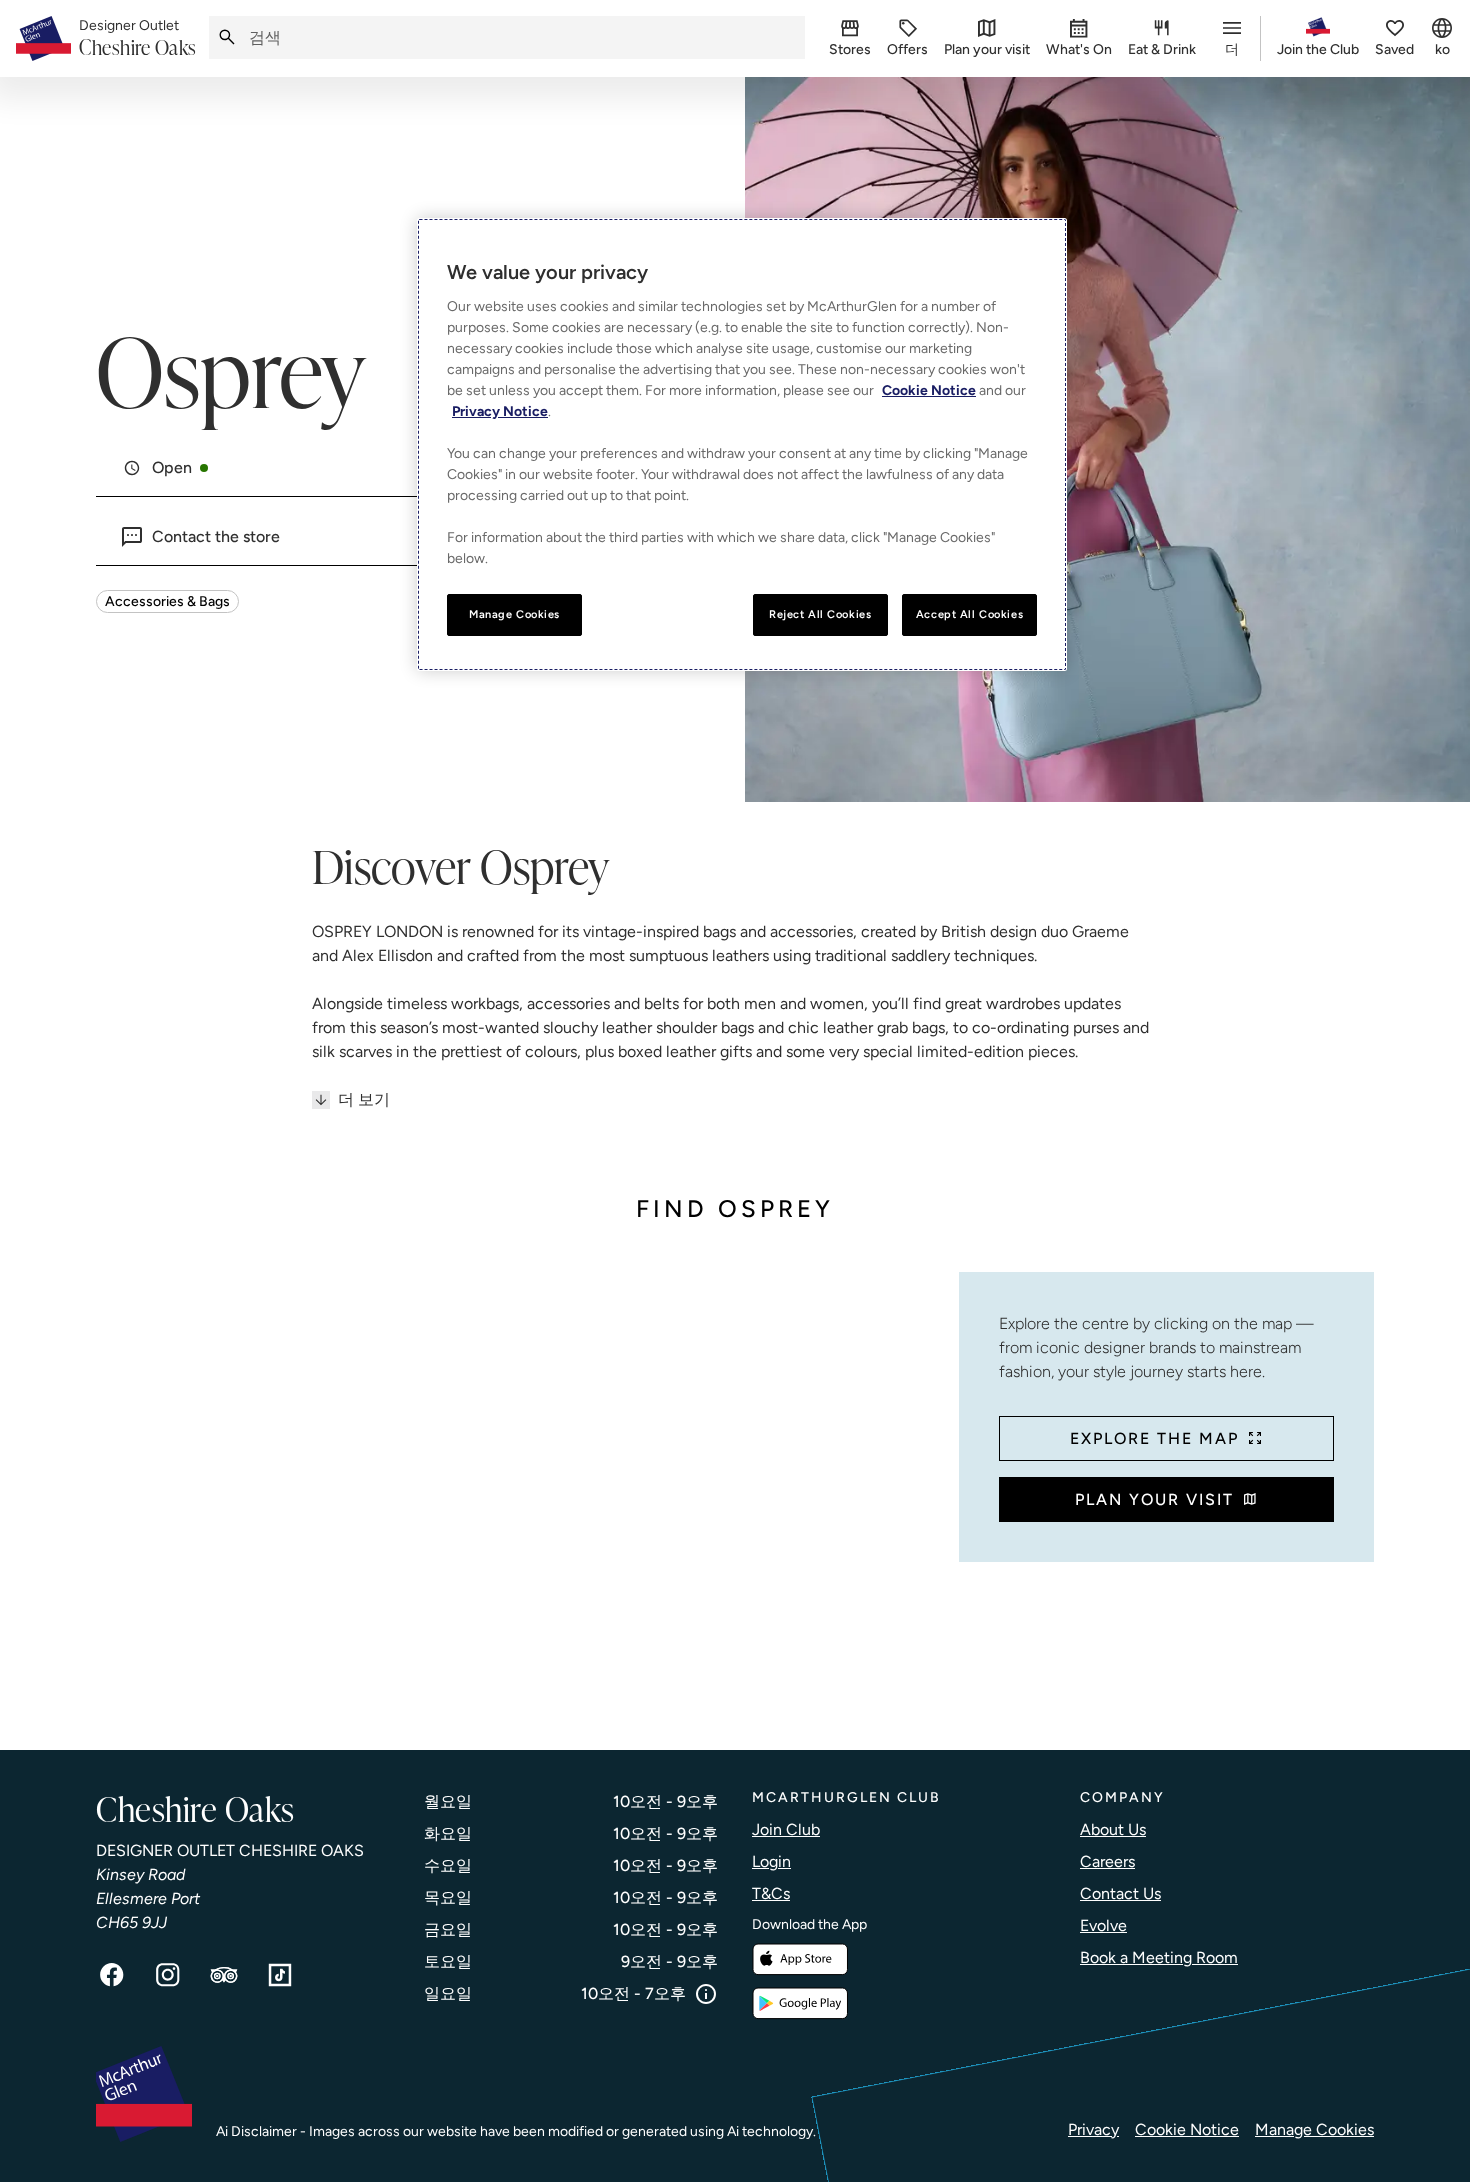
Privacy (1093, 2129)
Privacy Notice (500, 411)
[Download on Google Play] (800, 2003)
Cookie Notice (1187, 2129)
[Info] (706, 1994)
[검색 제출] (227, 37)
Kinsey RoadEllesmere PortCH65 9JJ (148, 1898)
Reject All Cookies (820, 614)
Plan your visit (1154, 1499)
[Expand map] (519, 1491)
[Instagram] (168, 1975)
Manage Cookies (1314, 2129)
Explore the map (1154, 1438)
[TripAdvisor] (224, 1975)
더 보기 (364, 1099)
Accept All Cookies (969, 614)
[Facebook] (112, 1975)
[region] (742, 444)
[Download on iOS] (800, 1959)
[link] (138, 39)
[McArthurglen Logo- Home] (43, 38)
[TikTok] (280, 1975)
